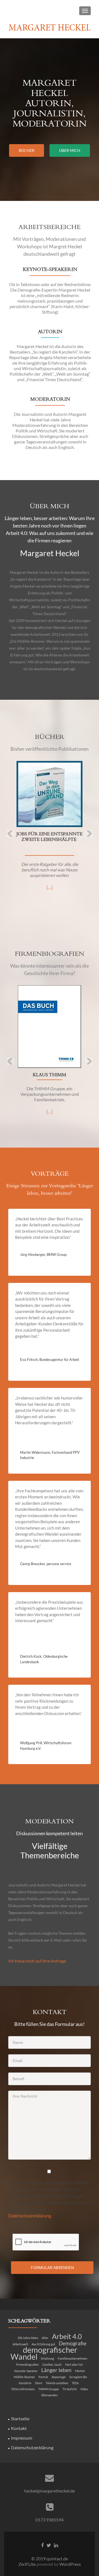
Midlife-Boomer (24, 2377)
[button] (6, 830)
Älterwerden (50, 2395)
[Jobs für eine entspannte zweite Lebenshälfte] (50, 794)
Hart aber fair (74, 2364)
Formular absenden (52, 2268)
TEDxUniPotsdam (23, 2389)
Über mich (70, 150)
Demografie (73, 2343)
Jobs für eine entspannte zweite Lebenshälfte (50, 837)
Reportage (59, 2377)
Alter (45, 2338)
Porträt (43, 2377)
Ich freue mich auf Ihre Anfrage (37, 1961)
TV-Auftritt (70, 2389)
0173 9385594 (50, 2520)
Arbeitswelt (20, 2344)
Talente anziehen (57, 2383)
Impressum (22, 2438)
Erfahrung (48, 2358)
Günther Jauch (52, 2364)
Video (84, 2389)
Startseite (20, 2418)
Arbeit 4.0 (67, 2336)
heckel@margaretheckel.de (50, 2491)
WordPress (70, 2564)
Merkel (80, 2371)
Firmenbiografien (27, 2364)
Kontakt (19, 2428)
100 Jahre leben (28, 2338)
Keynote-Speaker (26, 2371)
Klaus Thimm (50, 1075)
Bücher (27, 150)
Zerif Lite (27, 2564)
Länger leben (56, 2370)
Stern (38, 2383)
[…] (50, 887)
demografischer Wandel (44, 2353)
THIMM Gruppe (49, 2389)
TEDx (75, 2383)
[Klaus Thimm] (50, 1027)
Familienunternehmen (72, 2358)
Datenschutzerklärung (32, 2447)
